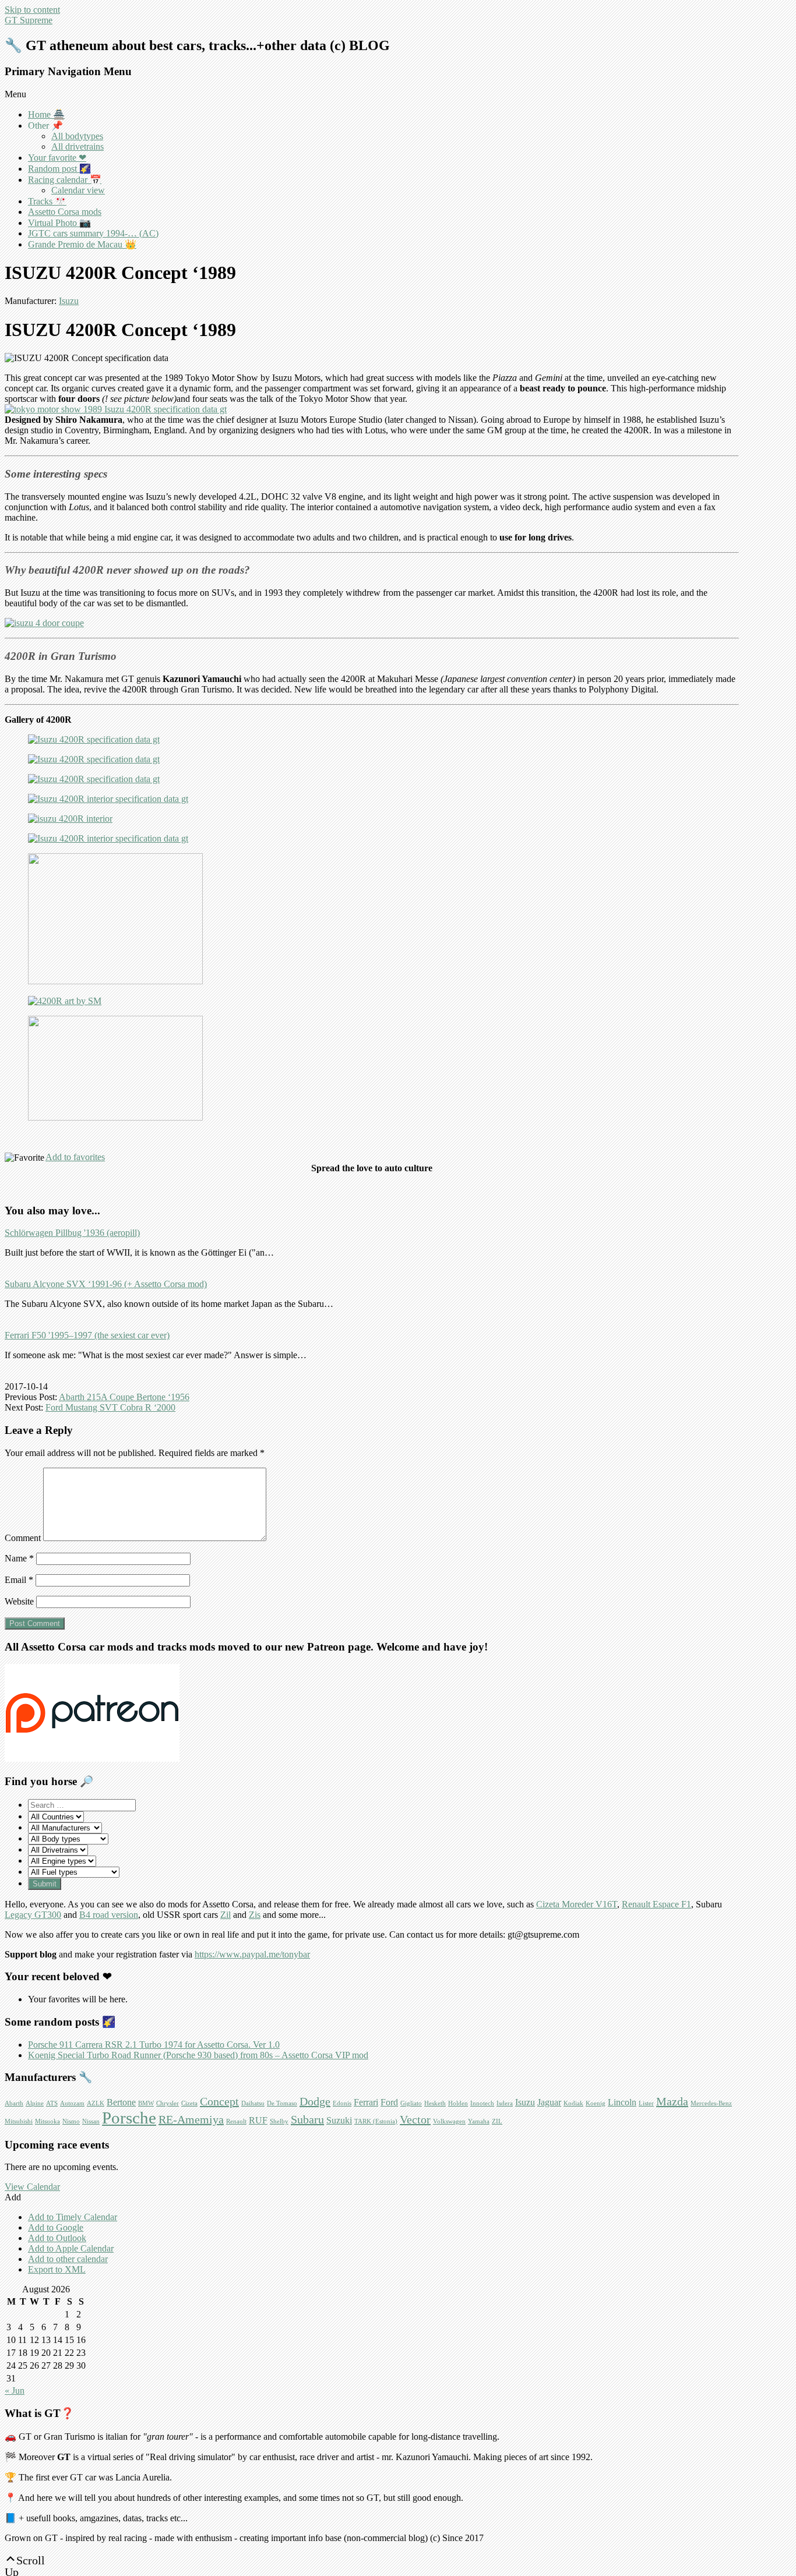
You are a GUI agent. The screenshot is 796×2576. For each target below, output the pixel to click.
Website (19, 1601)
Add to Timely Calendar (73, 2217)
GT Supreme (29, 20)
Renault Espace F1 (656, 1904)
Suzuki (339, 2121)
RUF (258, 2121)
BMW (146, 2103)
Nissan (91, 2121)
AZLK (96, 2103)
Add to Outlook (57, 2238)
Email (19, 1580)
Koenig (596, 2103)
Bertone (121, 2103)
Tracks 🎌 (47, 201)
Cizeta (189, 2103)
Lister (646, 2103)
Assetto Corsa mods (65, 212)
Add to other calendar (68, 2259)
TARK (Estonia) (376, 2121)
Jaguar (549, 2103)
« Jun (15, 2391)
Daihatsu (253, 2103)
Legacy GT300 (33, 1915)
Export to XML (57, 2269)
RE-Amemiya (191, 2119)
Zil (226, 1915)
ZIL (497, 2121)
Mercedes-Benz (711, 2103)
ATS (52, 2103)
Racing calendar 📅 (65, 180)
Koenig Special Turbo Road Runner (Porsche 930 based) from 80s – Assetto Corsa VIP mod (198, 2055)
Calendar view (78, 190)
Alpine (35, 2103)
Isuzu (69, 301)
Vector (415, 2119)
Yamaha (479, 2121)
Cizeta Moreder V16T (577, 1904)
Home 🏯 (46, 114)
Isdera (505, 2103)
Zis (255, 1915)
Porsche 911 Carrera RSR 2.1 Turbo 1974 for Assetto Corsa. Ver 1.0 (154, 2045)
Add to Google (56, 2227)
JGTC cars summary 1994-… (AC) (93, 233)
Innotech (482, 2103)
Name (19, 1558)
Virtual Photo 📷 (59, 223)
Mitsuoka (47, 2121)
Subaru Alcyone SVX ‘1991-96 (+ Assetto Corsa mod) (106, 1284)
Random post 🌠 (59, 169)
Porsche (129, 2118)
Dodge (315, 2101)
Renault (236, 2121)
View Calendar (32, 2187)
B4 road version (109, 1915)
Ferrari (366, 2103)
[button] (13, 2197)
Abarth (14, 2103)
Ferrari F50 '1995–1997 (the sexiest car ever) (87, 1335)
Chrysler (168, 2103)
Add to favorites (75, 1157)
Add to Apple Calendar (71, 2248)
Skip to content (32, 10)
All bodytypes (77, 136)
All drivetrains (78, 146)
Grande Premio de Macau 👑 (82, 244)
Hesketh (435, 2103)
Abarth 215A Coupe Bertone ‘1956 (124, 1397)
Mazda (672, 2101)
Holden (458, 2103)
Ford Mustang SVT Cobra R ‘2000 (110, 1407)
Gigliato (411, 2103)
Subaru (307, 2119)
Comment (23, 1538)
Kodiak (573, 2103)
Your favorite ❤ (57, 158)
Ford (389, 2103)
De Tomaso (282, 2103)
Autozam (72, 2103)
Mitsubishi (19, 2121)
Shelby (279, 2121)
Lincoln (622, 2103)
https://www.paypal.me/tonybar (252, 1954)
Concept (219, 2101)
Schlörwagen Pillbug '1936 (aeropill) (72, 1233)
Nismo (71, 2121)
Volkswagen (449, 2121)
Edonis (342, 2103)
